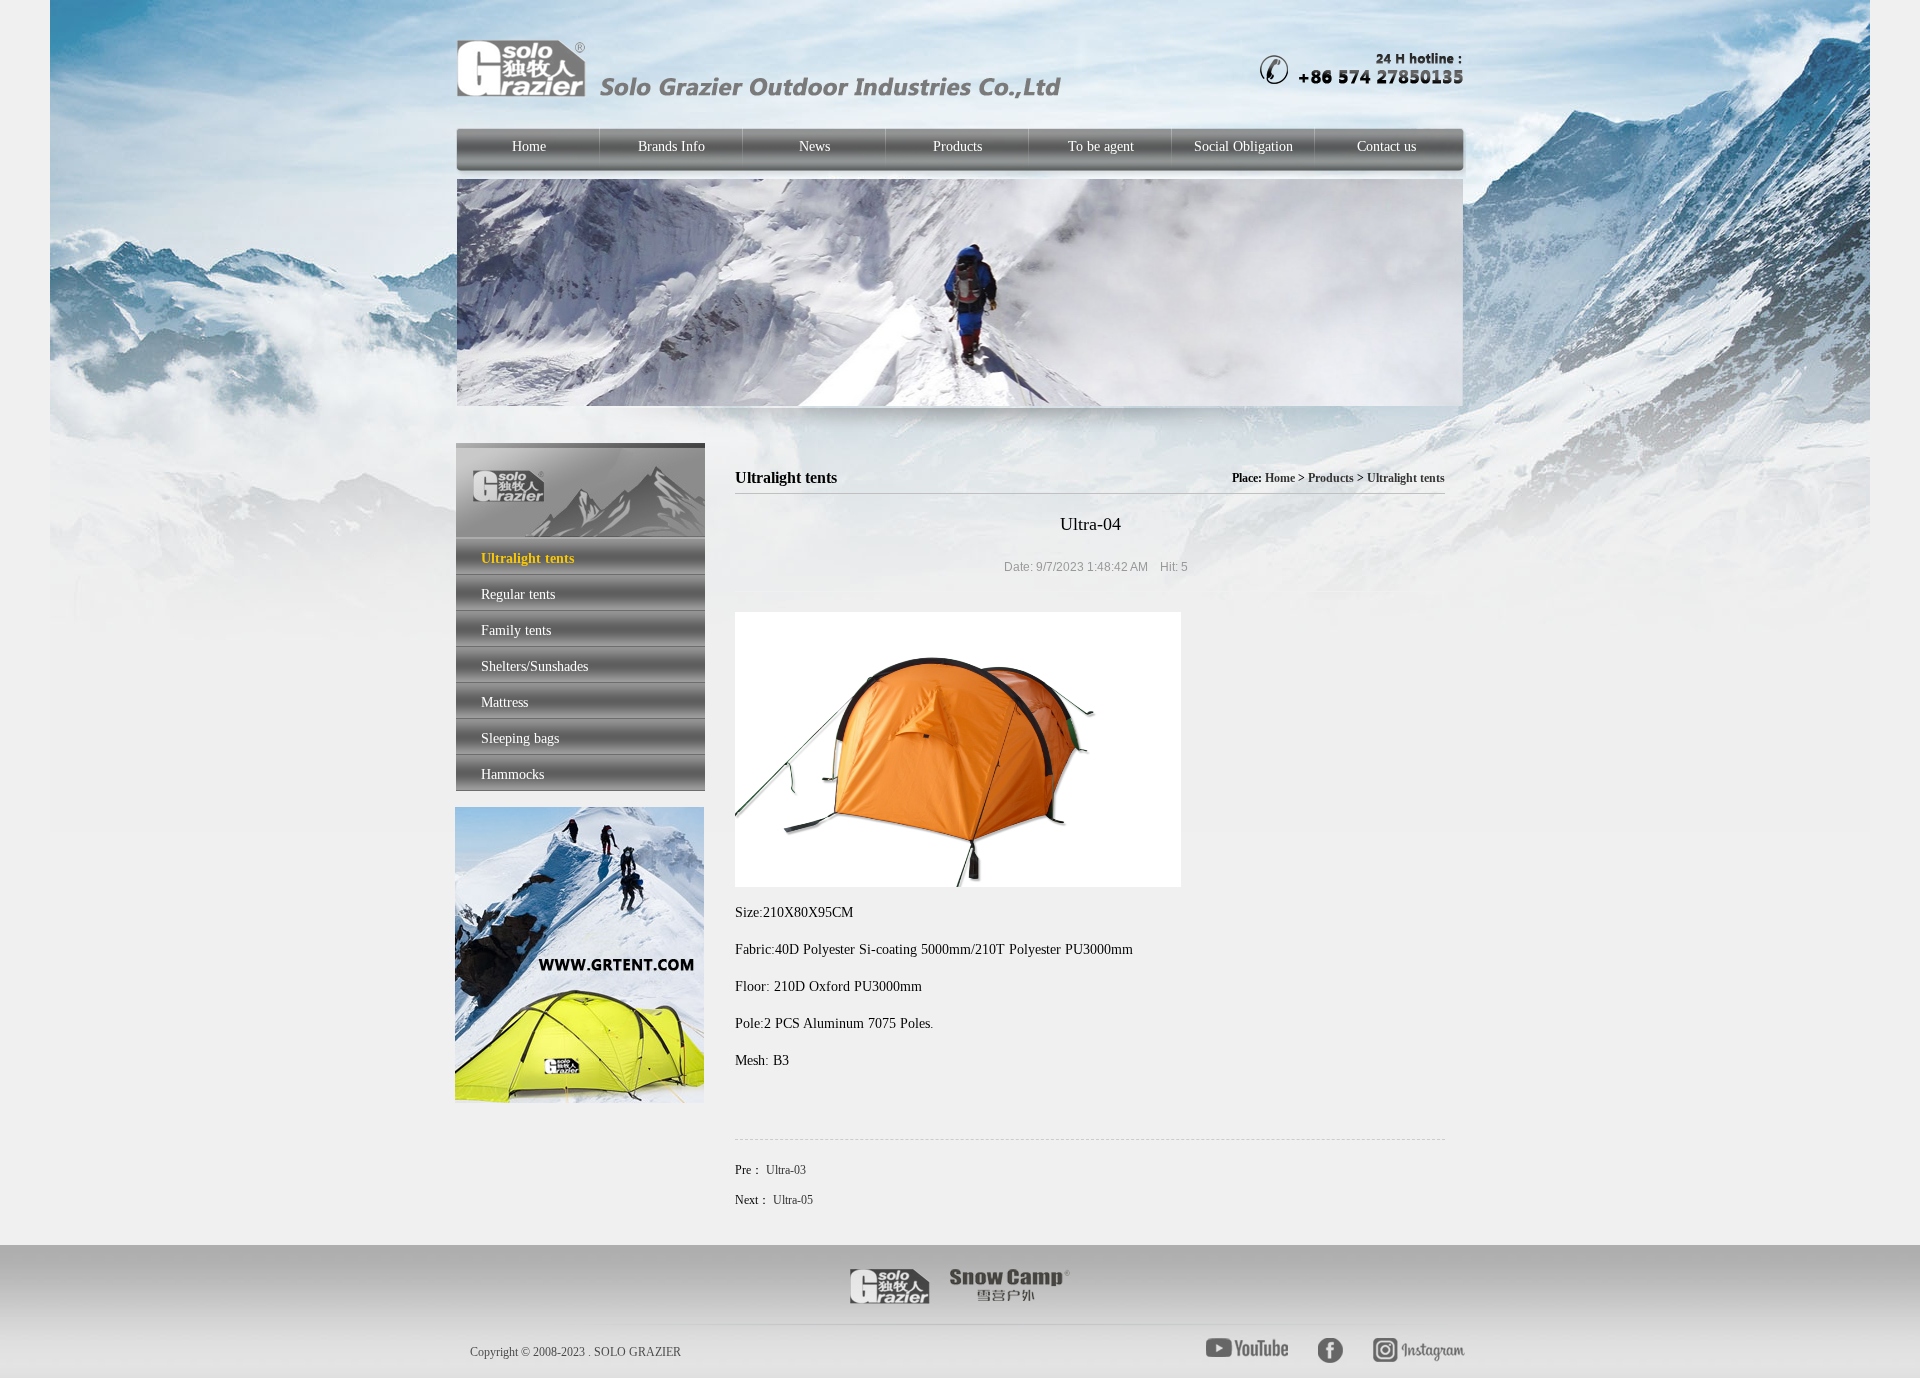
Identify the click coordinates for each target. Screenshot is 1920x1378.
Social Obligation (1243, 146)
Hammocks (512, 774)
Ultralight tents (527, 558)
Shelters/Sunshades (534, 666)
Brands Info (671, 146)
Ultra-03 (786, 1170)
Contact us (1386, 146)
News (814, 146)
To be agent (1101, 146)
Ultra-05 (793, 1200)
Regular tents (518, 594)
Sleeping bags (520, 738)
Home (529, 146)
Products (957, 146)
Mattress (504, 702)
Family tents (516, 630)
